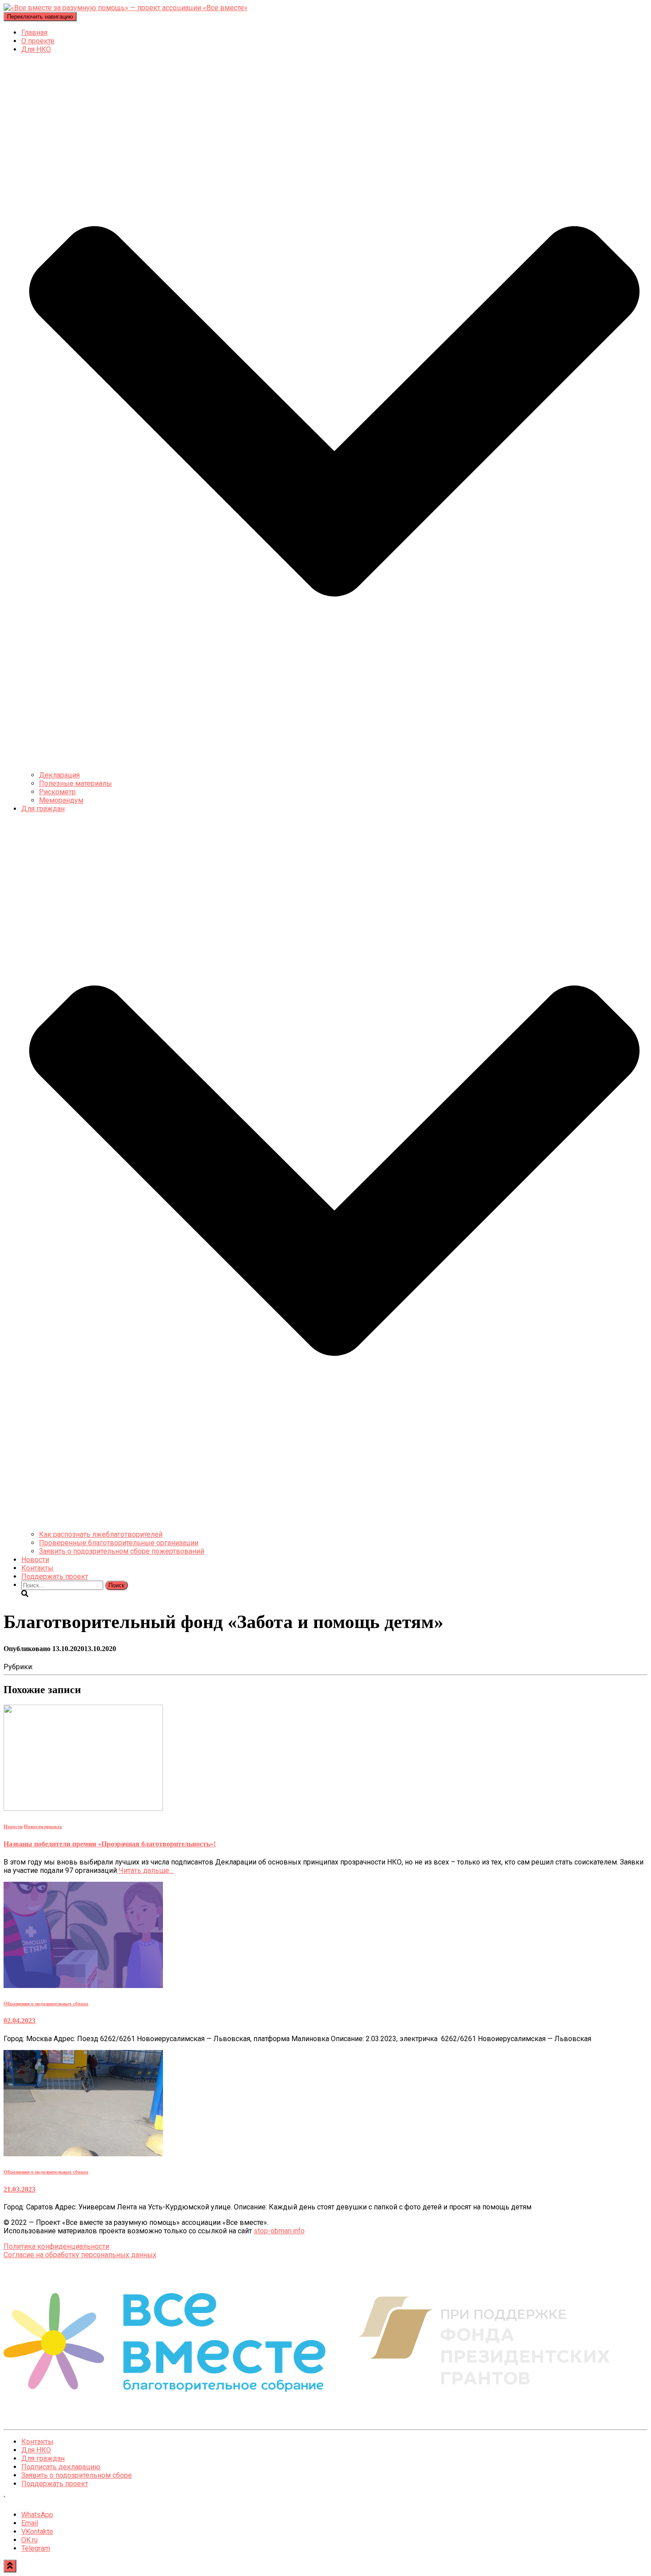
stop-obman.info (279, 2231)
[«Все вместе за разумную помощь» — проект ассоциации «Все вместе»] (126, 8)
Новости (35, 1560)
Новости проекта (43, 1826)
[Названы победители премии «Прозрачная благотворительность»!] (83, 1808)
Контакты (37, 1568)
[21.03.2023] (83, 2154)
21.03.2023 (19, 2189)
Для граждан (43, 2458)
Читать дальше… (145, 1870)
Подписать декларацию (61, 2467)
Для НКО (36, 2450)
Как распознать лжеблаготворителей (101, 1534)
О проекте (38, 41)
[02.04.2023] (83, 1986)
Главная (34, 33)
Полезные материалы (76, 783)
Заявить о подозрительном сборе (77, 2475)
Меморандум (61, 800)
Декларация (59, 775)
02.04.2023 (19, 2021)
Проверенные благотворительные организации (119, 1543)
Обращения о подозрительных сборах (46, 2004)
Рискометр (57, 792)
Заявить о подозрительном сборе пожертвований (122, 1551)
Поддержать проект (55, 1576)
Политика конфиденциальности (56, 2246)
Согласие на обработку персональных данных (80, 2255)
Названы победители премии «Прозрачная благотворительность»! (110, 1844)
